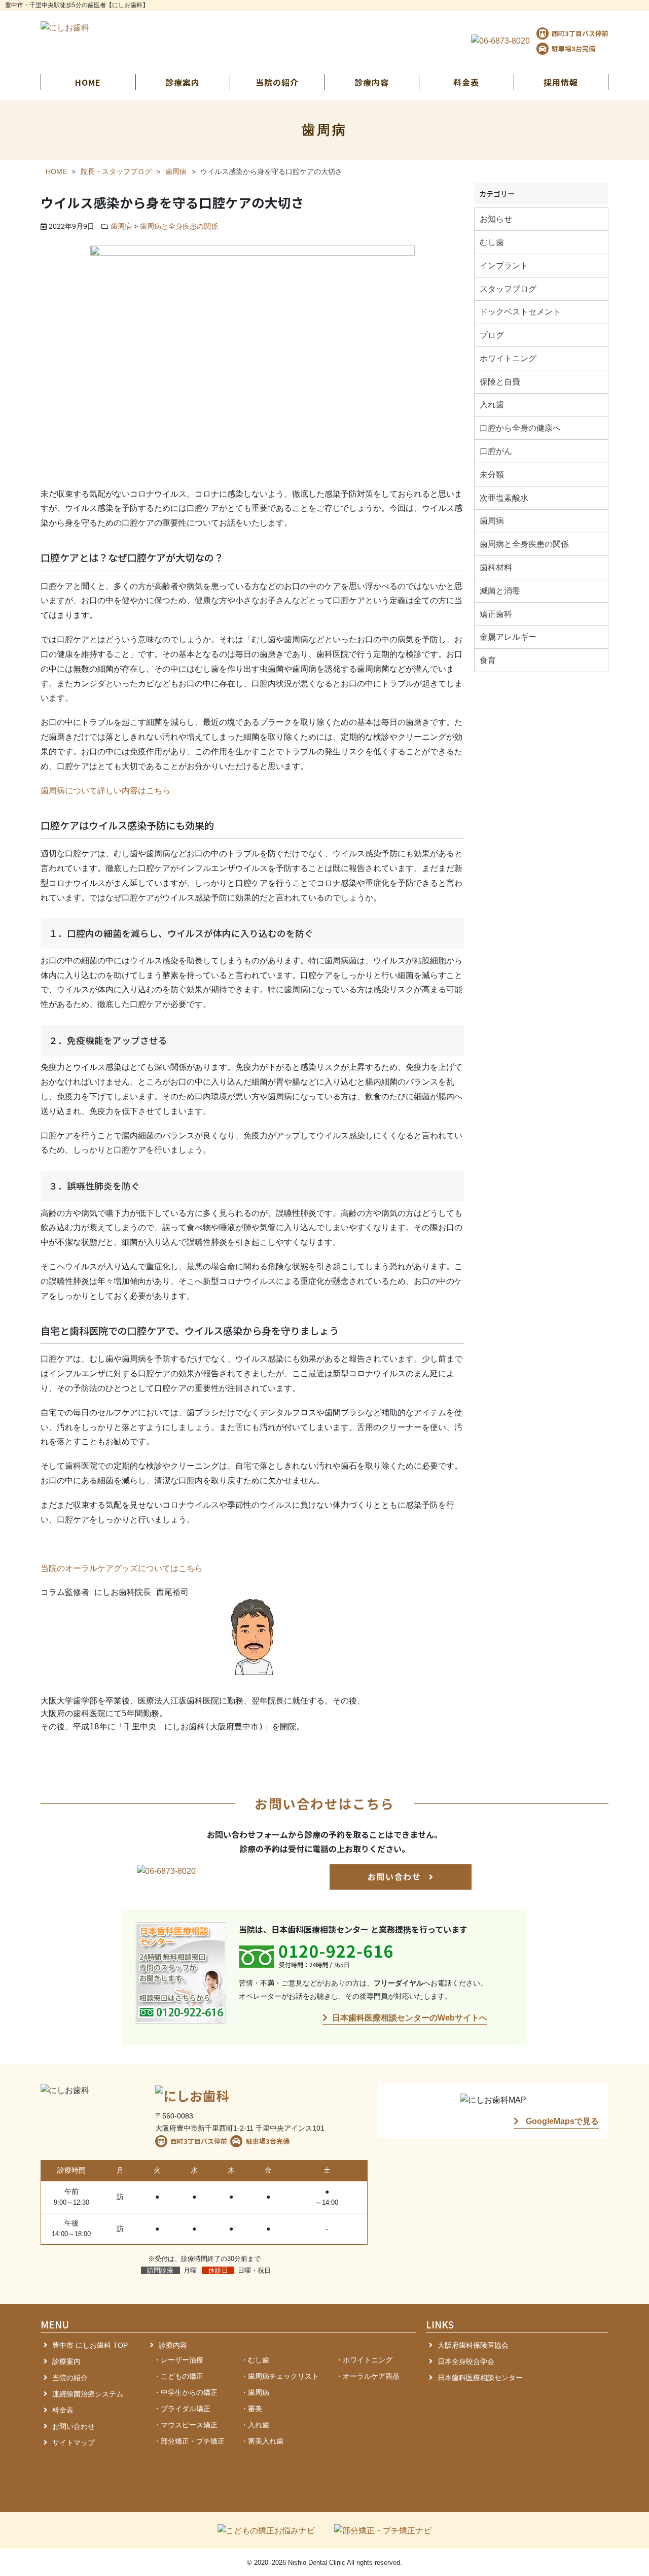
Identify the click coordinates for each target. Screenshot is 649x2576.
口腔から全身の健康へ (520, 428)
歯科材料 (496, 567)
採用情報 (561, 82)
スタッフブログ (508, 289)
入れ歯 (492, 405)
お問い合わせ (396, 1876)
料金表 (466, 82)
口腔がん (496, 451)
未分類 (492, 475)
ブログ (492, 335)
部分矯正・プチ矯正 (193, 2441)
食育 (488, 660)
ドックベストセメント (520, 312)
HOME (88, 82)
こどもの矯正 (182, 2376)
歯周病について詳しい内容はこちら (105, 791)
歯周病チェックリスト (283, 2376)
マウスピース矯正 (189, 2425)
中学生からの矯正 (189, 2392)
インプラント (504, 266)
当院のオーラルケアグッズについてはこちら (122, 1568)
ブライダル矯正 (186, 2409)
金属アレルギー (508, 637)
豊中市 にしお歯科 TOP (90, 2345)
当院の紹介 (70, 2378)
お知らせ (496, 219)
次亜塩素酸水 (504, 498)
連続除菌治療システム (88, 2394)
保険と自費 (500, 382)
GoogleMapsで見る (561, 2121)
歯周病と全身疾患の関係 (179, 227)
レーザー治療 (182, 2360)
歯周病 (121, 227)
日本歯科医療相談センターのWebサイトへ (410, 2018)
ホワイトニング (508, 358)
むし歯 (492, 242)
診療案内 (66, 2361)
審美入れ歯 (266, 2441)
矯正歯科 (496, 614)
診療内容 (173, 2345)
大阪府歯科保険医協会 (473, 2345)
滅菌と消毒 (500, 591)
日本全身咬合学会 (466, 2361)
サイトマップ (74, 2443)
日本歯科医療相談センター (480, 2378)
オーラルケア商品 (371, 2376)
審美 (255, 2409)
